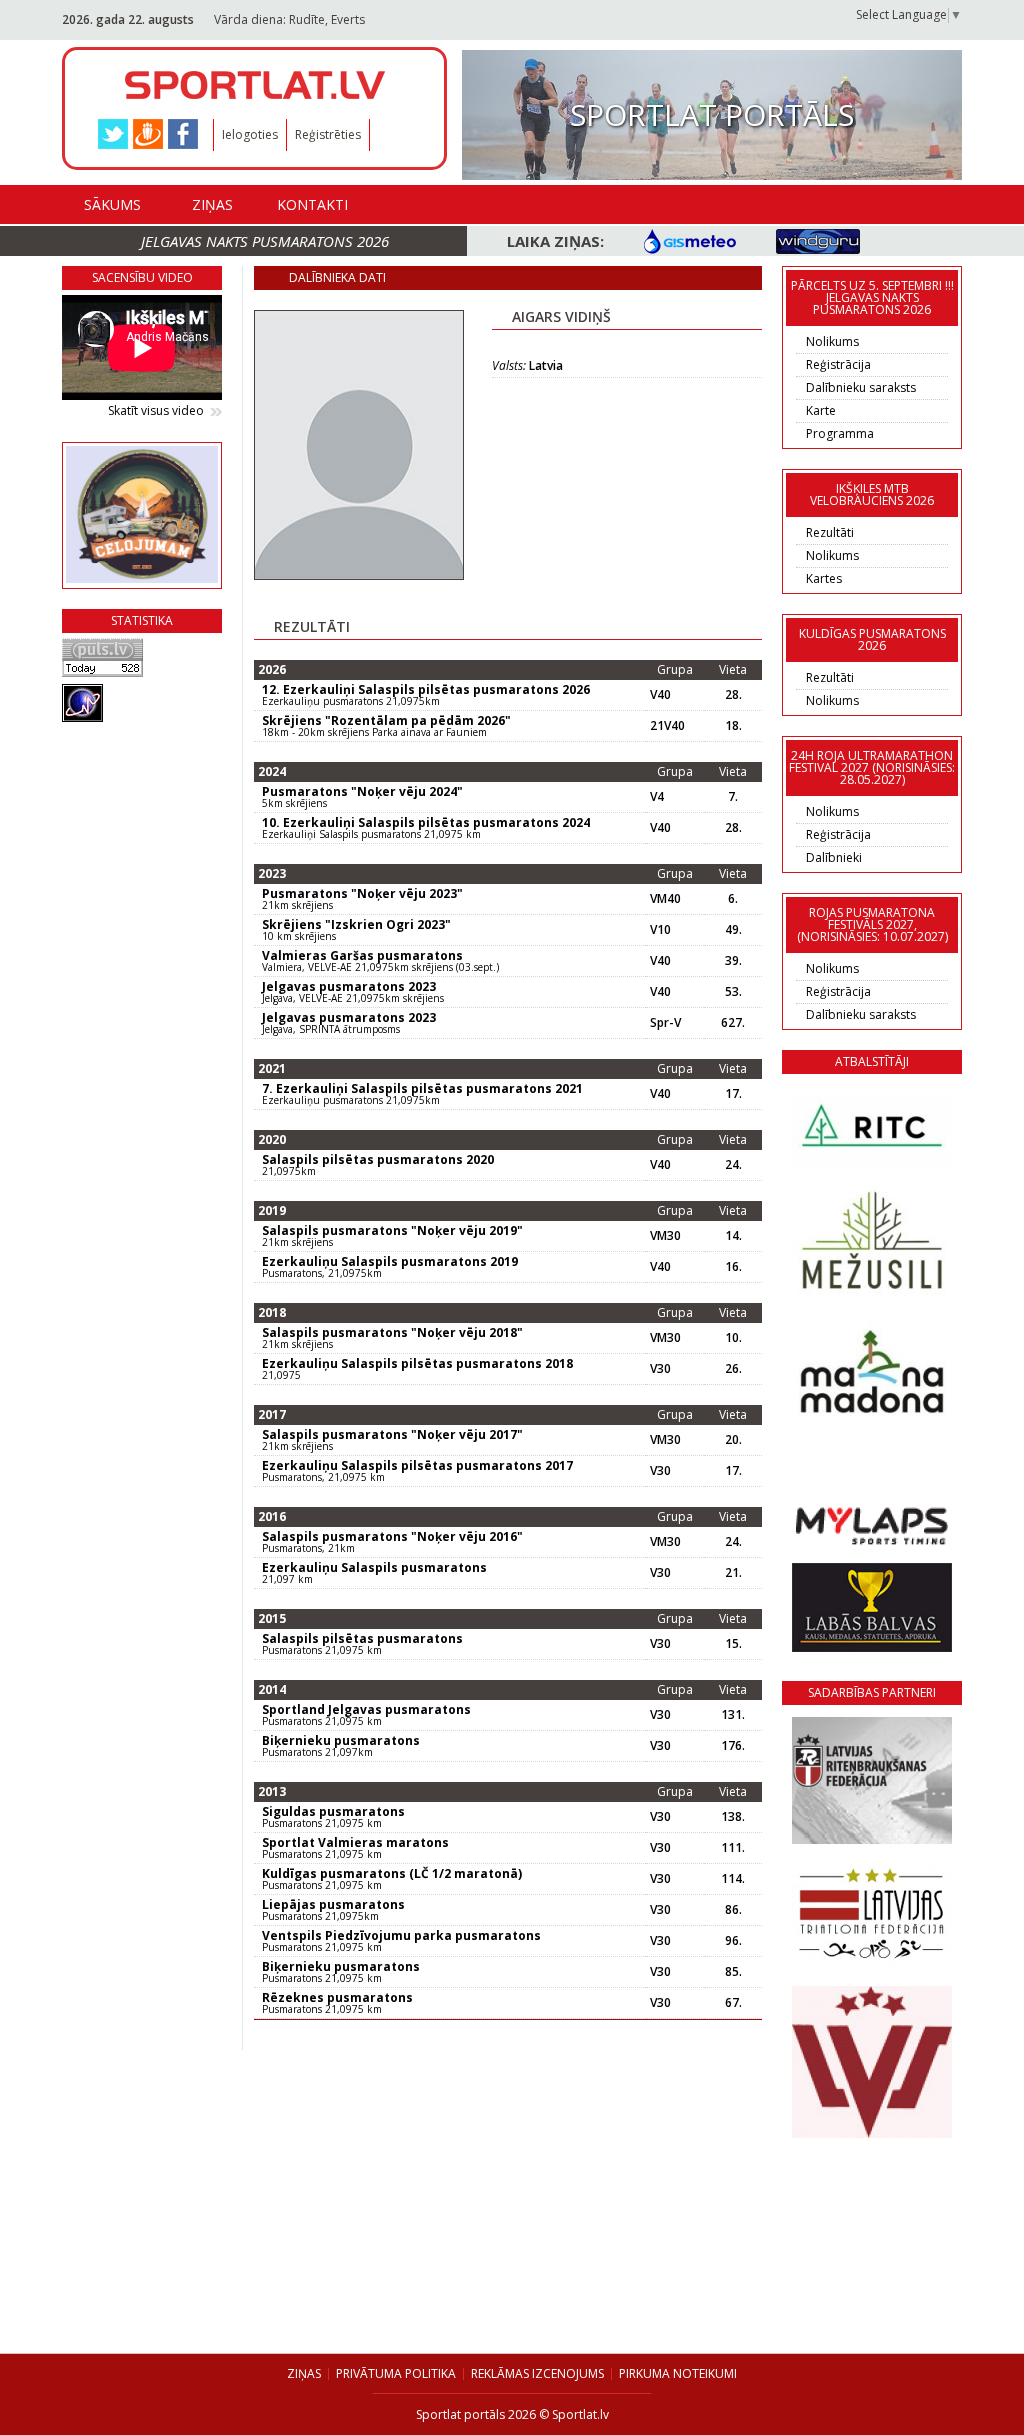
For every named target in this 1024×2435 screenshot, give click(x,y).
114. (733, 1879)
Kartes (824, 578)
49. (733, 930)
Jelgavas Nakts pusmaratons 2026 (265, 241)
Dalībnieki (834, 857)
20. (733, 1440)
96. (733, 1941)
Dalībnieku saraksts (861, 387)
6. (733, 899)
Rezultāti (830, 532)
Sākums (112, 204)
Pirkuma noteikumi (678, 2373)
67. (733, 2003)
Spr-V (665, 1023)
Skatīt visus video (156, 411)
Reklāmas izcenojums (537, 2373)
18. (733, 726)
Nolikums (832, 341)
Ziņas (212, 204)
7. (733, 797)
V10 (660, 930)
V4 (657, 797)
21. (733, 1573)
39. (733, 961)
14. (733, 1236)
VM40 (665, 899)
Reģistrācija (838, 364)
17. (733, 1094)
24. (733, 1165)
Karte (821, 410)
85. (733, 1972)
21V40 (667, 726)
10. (733, 1338)
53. (733, 992)
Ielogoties (250, 134)
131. (733, 1715)
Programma (840, 433)
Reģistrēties (328, 134)
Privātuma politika (396, 2373)
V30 (660, 1369)
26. (733, 1369)
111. (733, 1848)
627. (733, 1023)
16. (733, 1267)
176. (733, 1746)
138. (733, 1817)
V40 (660, 695)
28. (733, 695)
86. (733, 1910)
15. (733, 1644)
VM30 (665, 1236)
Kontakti (312, 204)
